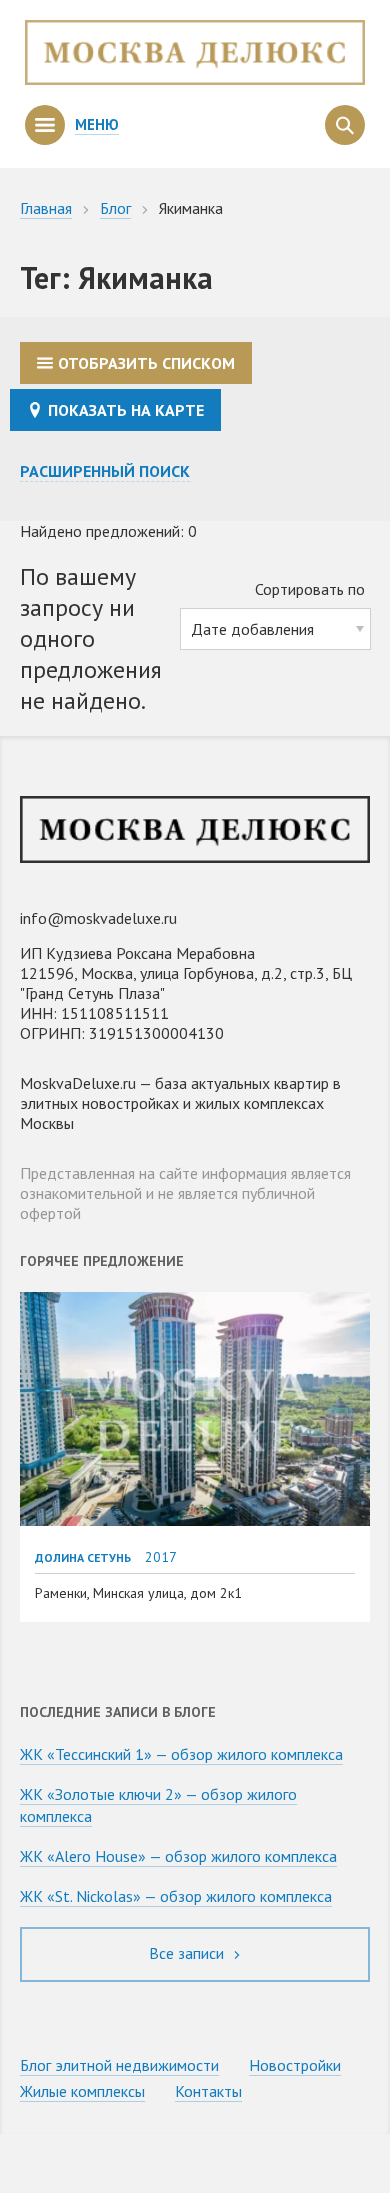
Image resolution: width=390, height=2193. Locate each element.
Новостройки (295, 2065)
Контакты (208, 2091)
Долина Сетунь (83, 1557)
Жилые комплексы (82, 2091)
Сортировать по (310, 589)
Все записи (188, 1953)
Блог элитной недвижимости (119, 2065)
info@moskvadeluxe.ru (98, 918)
